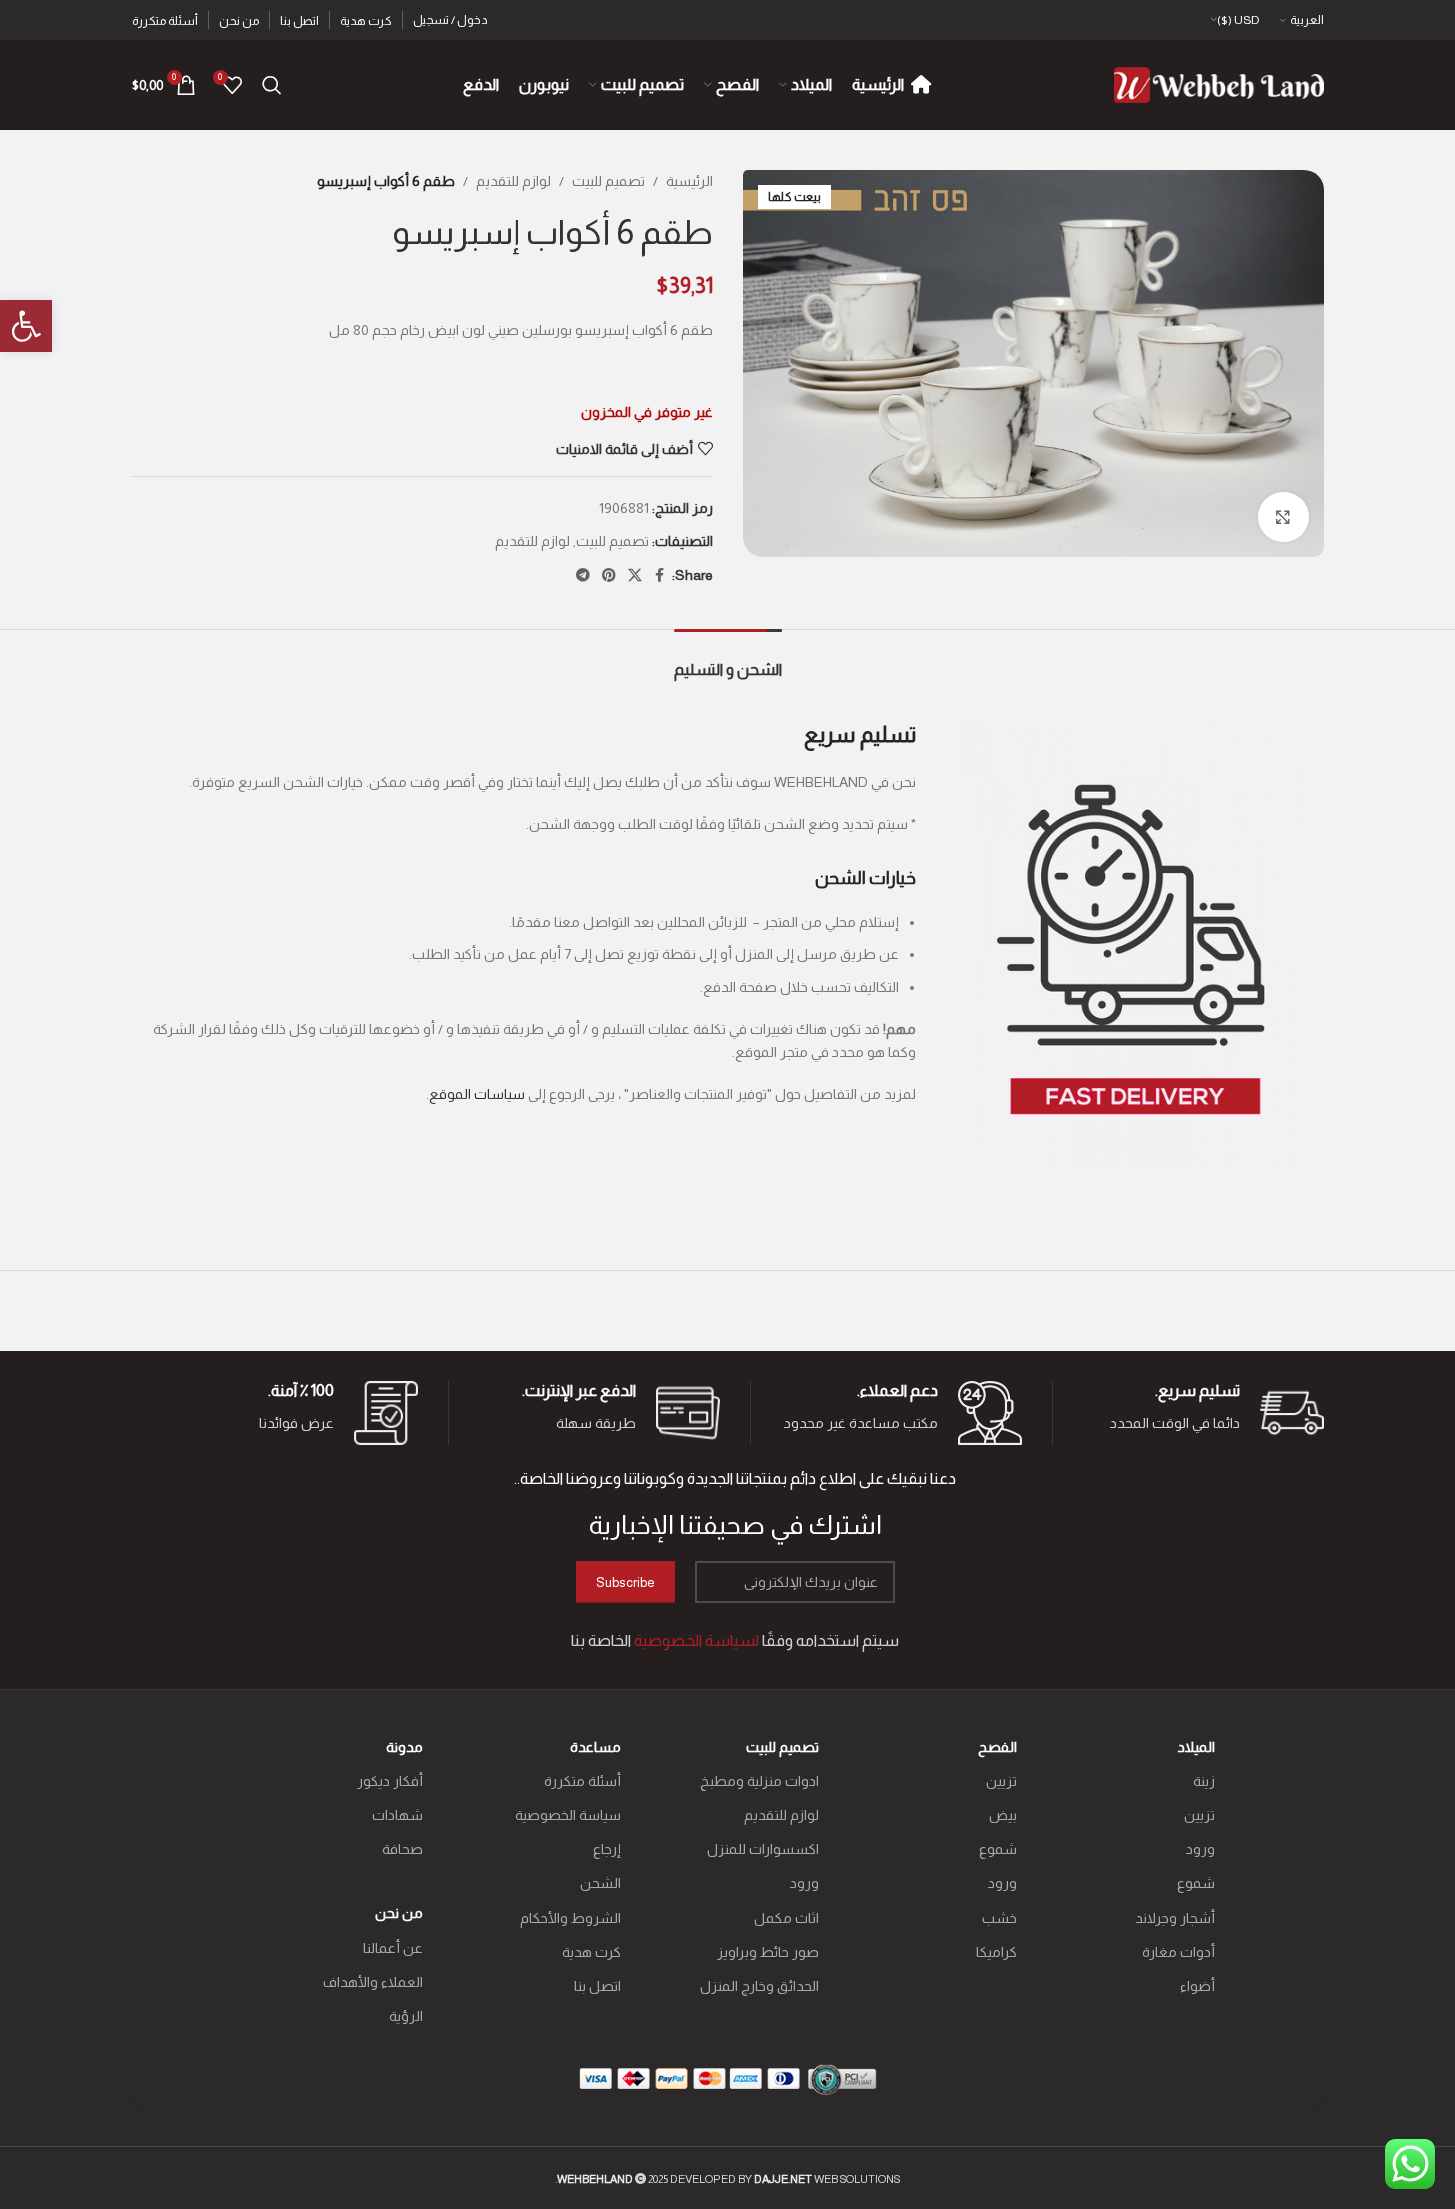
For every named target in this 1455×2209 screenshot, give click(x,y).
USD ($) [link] (1238, 20)
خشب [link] (999, 1918)
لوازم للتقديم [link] (513, 181)
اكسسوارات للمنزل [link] (763, 1849)
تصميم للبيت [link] (608, 181)
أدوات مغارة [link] (1178, 1952)
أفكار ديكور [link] (390, 1781)
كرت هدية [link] (591, 1952)
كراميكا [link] (996, 1952)
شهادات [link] (397, 1815)
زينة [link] (1204, 1781)
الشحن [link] (600, 1883)
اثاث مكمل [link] (786, 1918)
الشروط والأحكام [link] (570, 1918)
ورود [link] (1200, 1849)
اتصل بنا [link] (597, 1986)
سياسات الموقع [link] (477, 1094)
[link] (26, 326)
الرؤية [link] (406, 2016)
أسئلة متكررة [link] (582, 1781)
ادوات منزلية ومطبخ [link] (759, 1781)
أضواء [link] (1197, 1986)
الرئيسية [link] (689, 181)
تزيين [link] (1199, 1815)
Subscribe (625, 1582)
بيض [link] (1003, 1815)
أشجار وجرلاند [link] (1175, 1918)
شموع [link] (1196, 1883)
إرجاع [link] (607, 1849)
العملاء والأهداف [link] (373, 1982)
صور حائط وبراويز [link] (768, 1952)
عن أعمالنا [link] (393, 1948)
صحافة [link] (402, 1849)
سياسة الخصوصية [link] (568, 1815)
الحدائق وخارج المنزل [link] (759, 1986)
